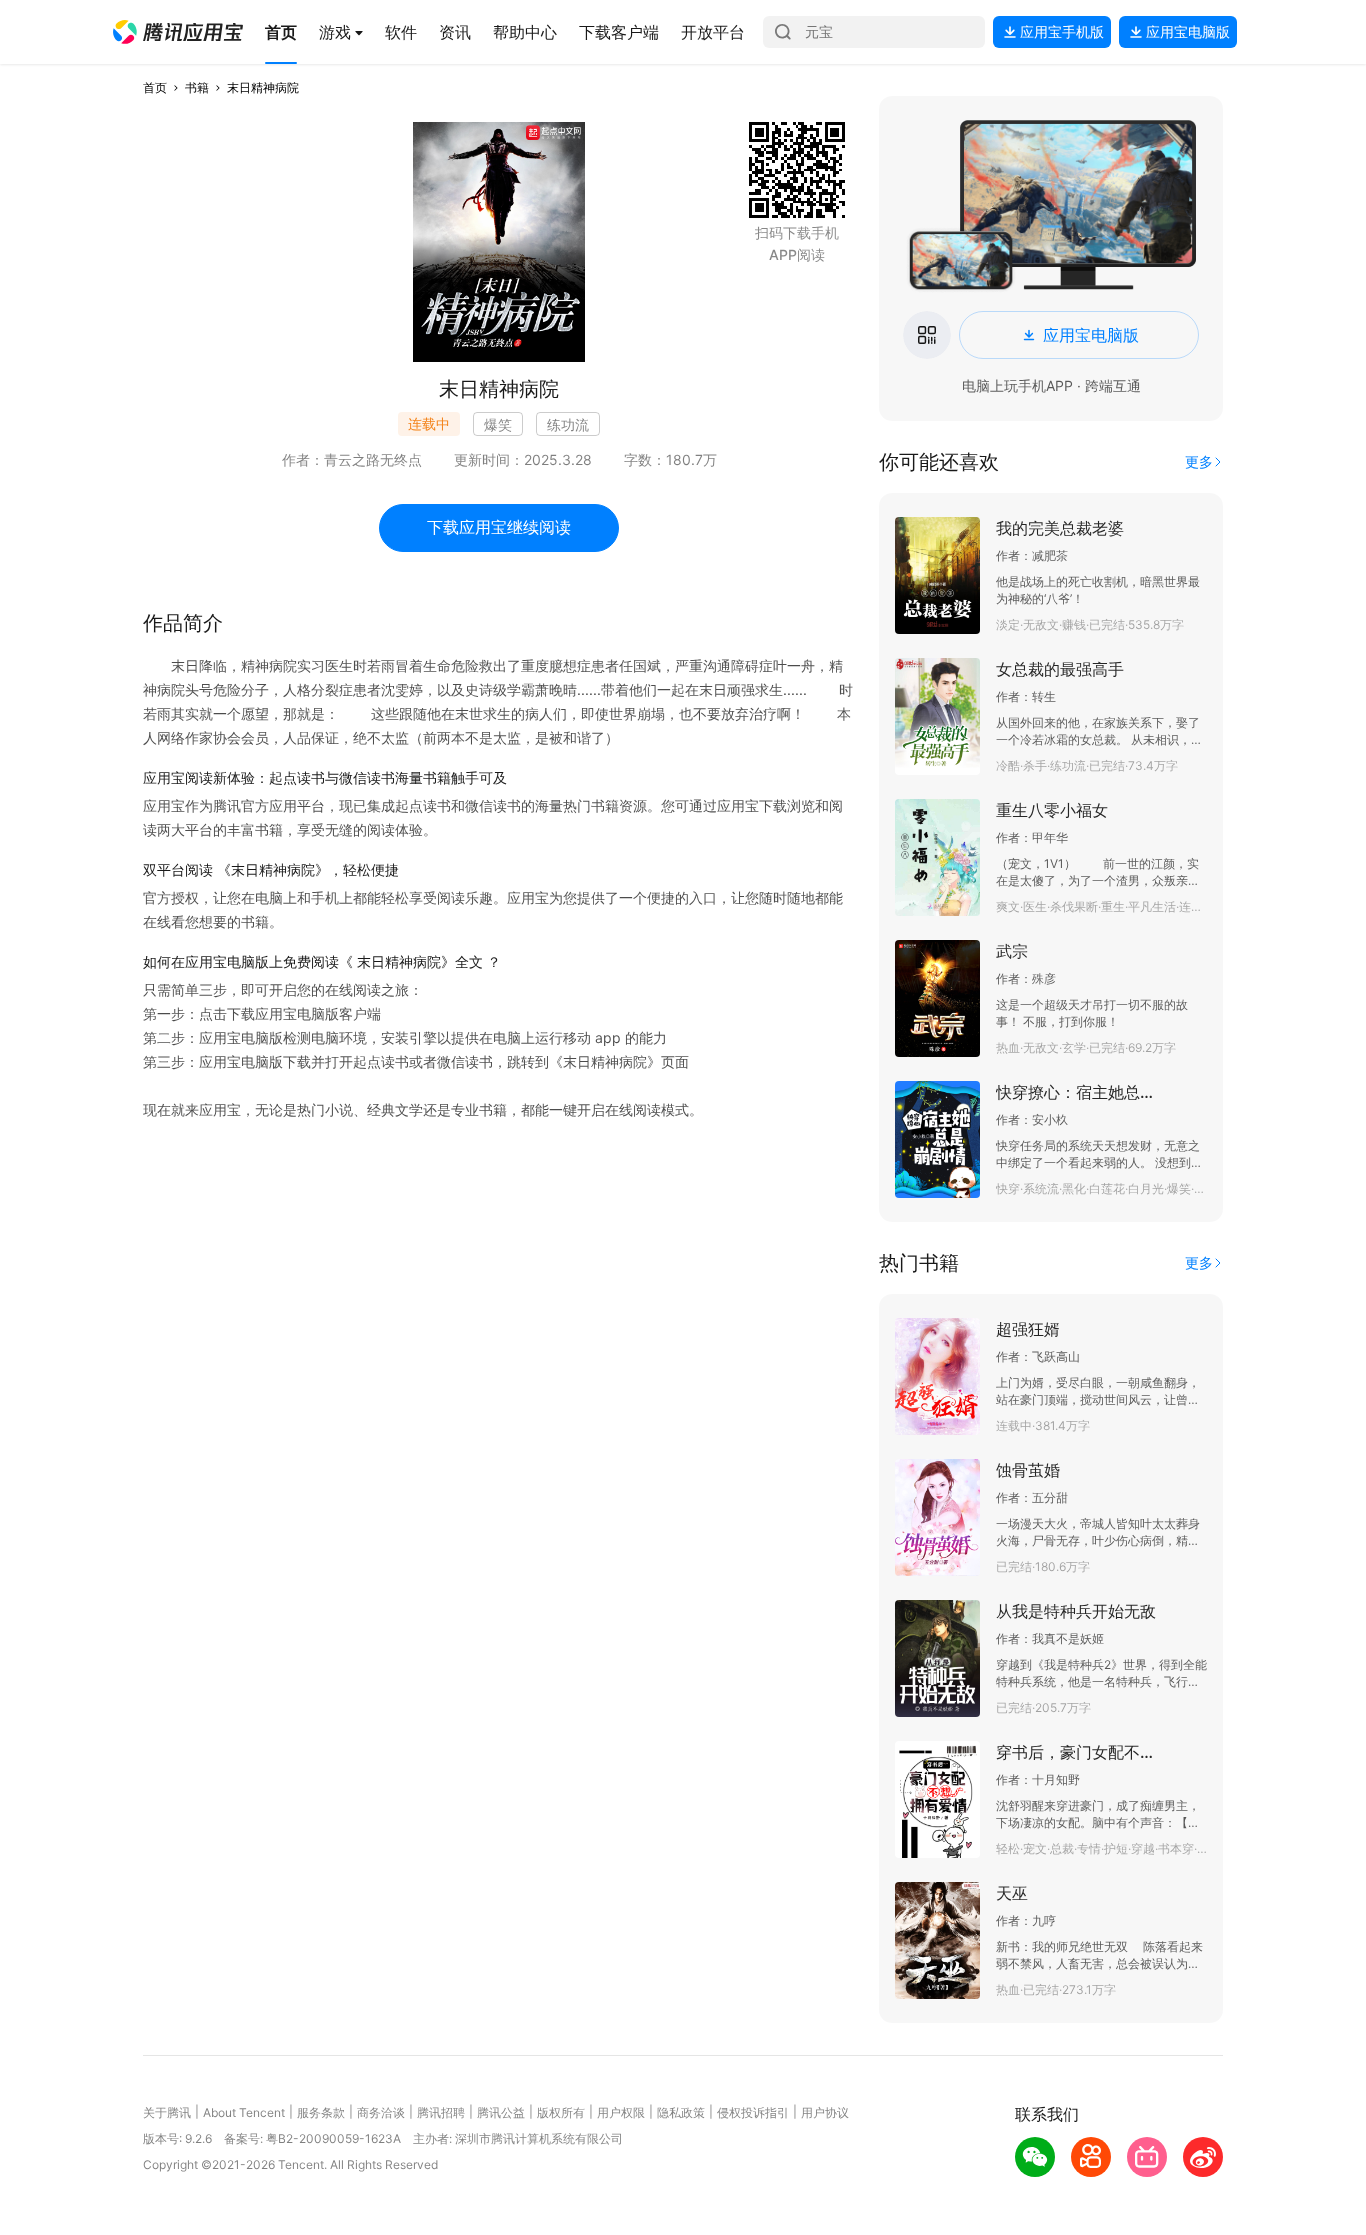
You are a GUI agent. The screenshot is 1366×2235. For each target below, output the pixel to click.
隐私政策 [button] (681, 2112)
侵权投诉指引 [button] (753, 2112)
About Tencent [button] (244, 2112)
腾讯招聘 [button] (441, 2112)
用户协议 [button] (825, 2112)
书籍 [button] (197, 87)
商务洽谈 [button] (381, 2112)
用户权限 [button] (621, 2112)
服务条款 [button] (321, 2112)
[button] (178, 32)
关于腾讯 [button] (167, 2112)
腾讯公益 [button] (501, 2112)
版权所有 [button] (561, 2112)
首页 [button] (155, 87)
